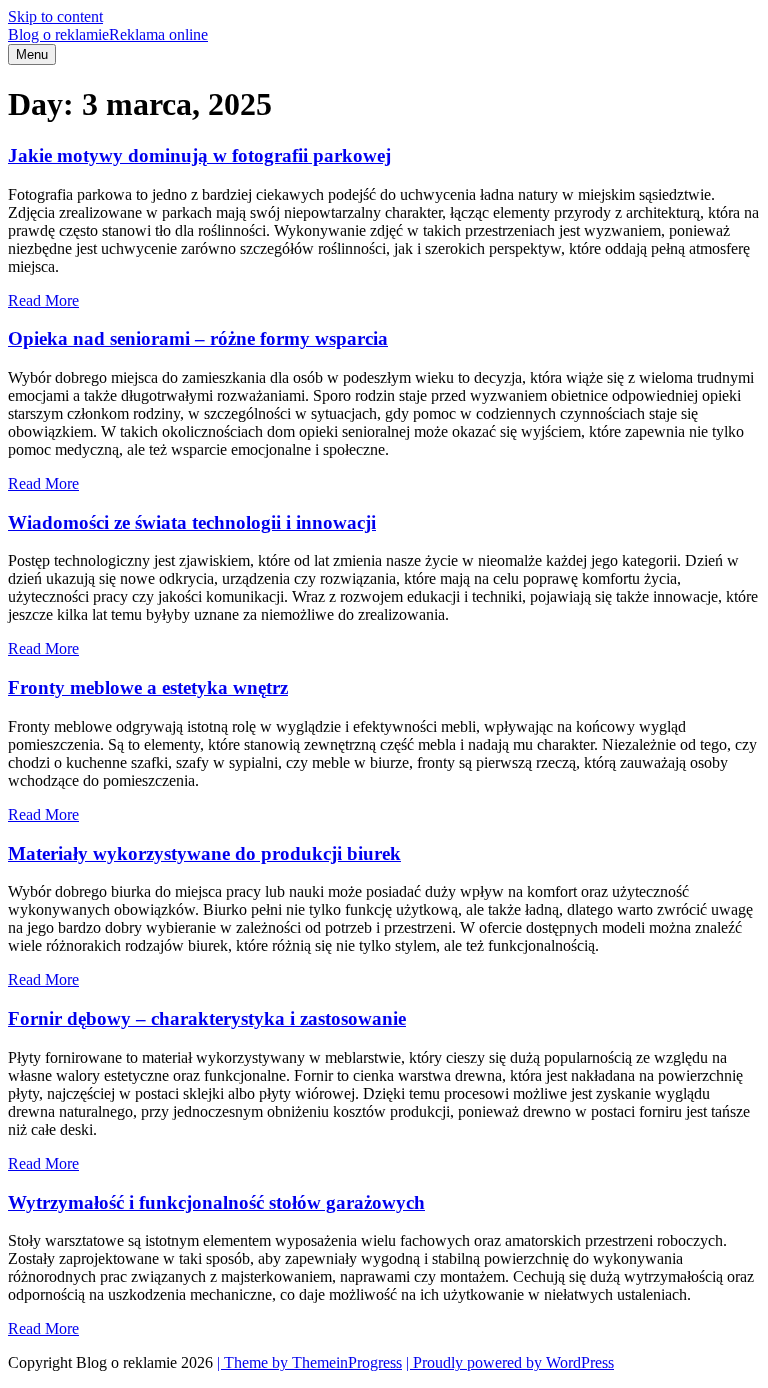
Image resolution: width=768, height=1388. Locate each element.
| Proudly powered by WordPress (510, 1362)
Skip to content (55, 16)
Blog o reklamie (108, 34)
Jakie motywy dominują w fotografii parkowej (199, 155)
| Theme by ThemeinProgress (309, 1362)
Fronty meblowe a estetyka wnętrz (148, 687)
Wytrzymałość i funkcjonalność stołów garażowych (216, 1202)
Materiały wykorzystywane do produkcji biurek (204, 853)
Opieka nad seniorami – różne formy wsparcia (198, 338)
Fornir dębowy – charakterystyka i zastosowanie (207, 1018)
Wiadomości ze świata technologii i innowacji (192, 522)
